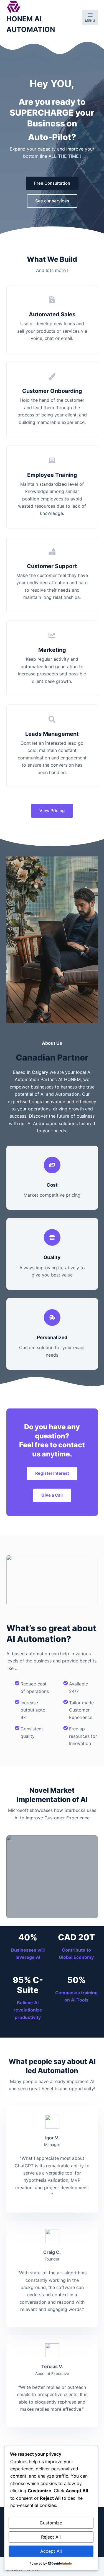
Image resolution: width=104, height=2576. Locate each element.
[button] (52, 1877)
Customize (51, 2523)
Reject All (51, 2537)
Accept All (51, 2551)
